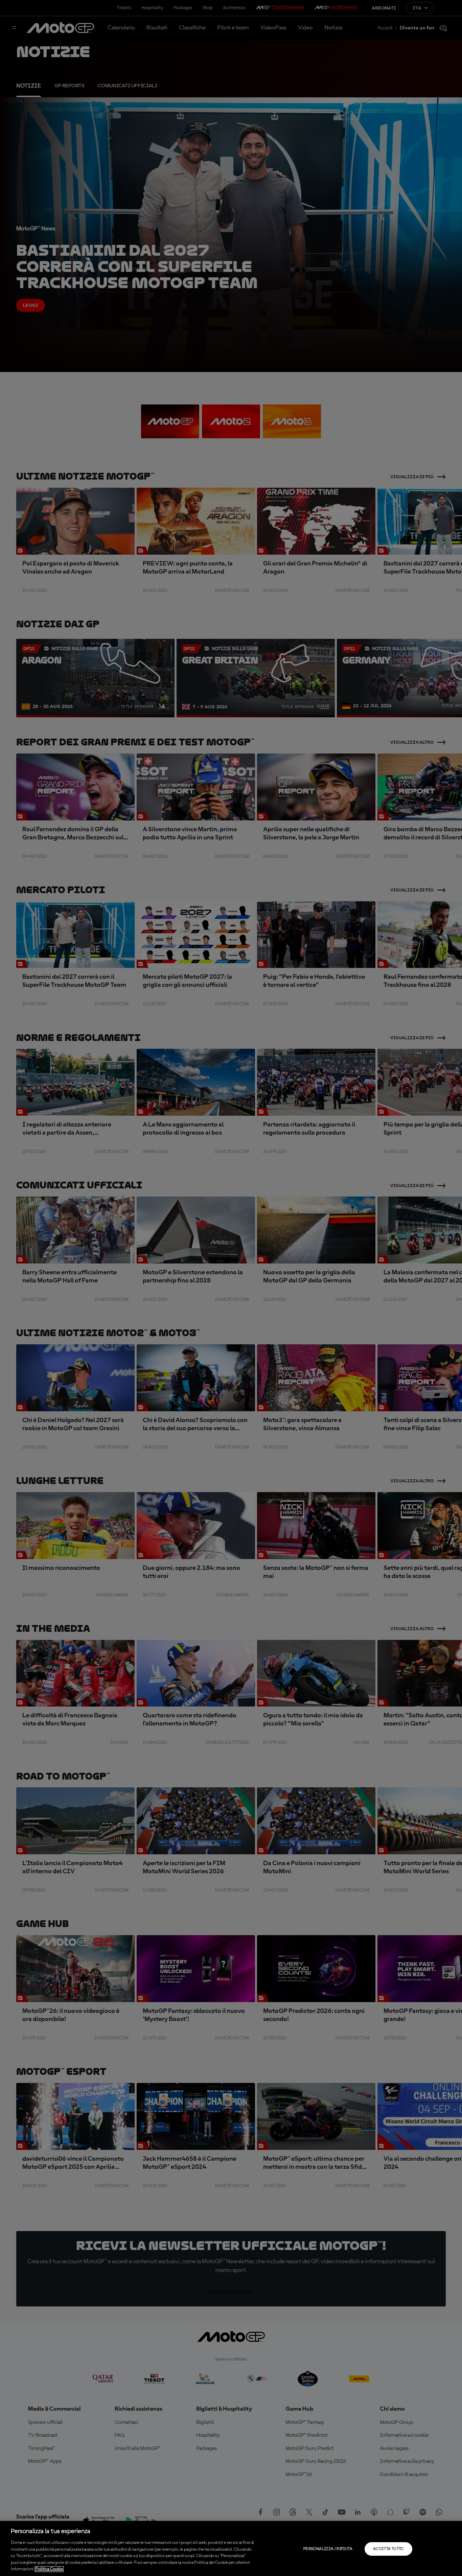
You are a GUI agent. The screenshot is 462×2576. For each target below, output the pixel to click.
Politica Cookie (49, 2569)
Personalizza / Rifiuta (328, 2549)
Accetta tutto (388, 2549)
